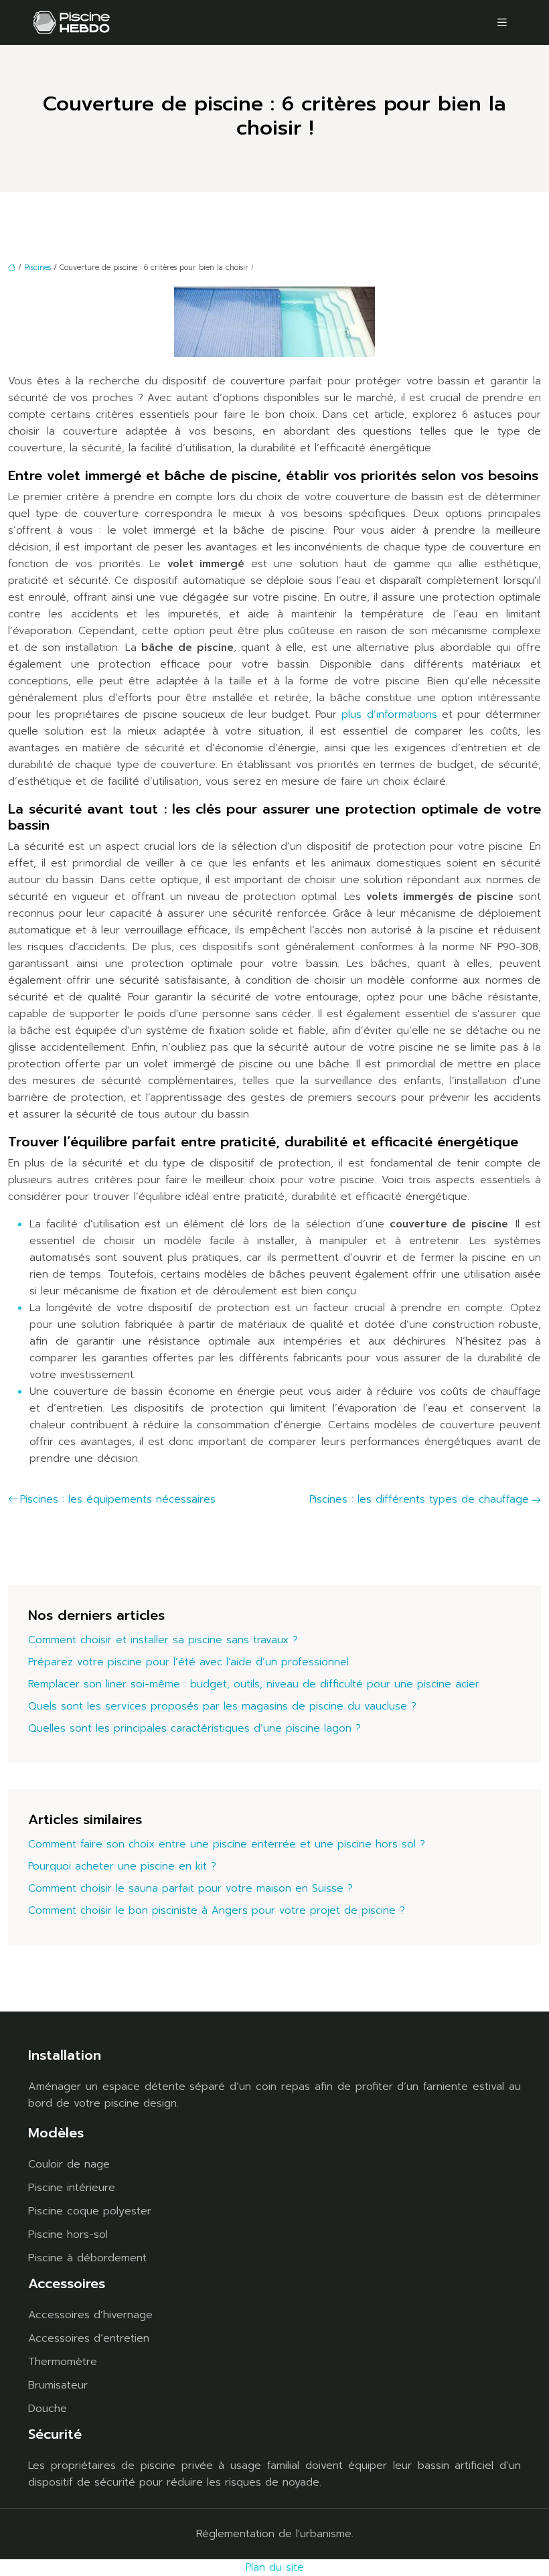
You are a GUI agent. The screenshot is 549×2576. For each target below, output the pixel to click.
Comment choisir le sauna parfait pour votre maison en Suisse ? (190, 1888)
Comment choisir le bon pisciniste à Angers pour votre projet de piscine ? (217, 1910)
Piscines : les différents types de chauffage (419, 1499)
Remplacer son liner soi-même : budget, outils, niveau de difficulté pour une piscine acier (254, 1684)
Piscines (37, 268)
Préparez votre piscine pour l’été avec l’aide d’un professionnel (188, 1662)
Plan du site (275, 2567)
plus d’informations (389, 714)
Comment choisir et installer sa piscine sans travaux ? (163, 1640)
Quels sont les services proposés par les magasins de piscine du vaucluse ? (222, 1706)
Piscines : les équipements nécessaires (118, 1499)
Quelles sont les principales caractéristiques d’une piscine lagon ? (194, 1728)
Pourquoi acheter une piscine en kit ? (122, 1866)
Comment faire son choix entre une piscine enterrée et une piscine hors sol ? (227, 1844)
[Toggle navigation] (502, 22)
